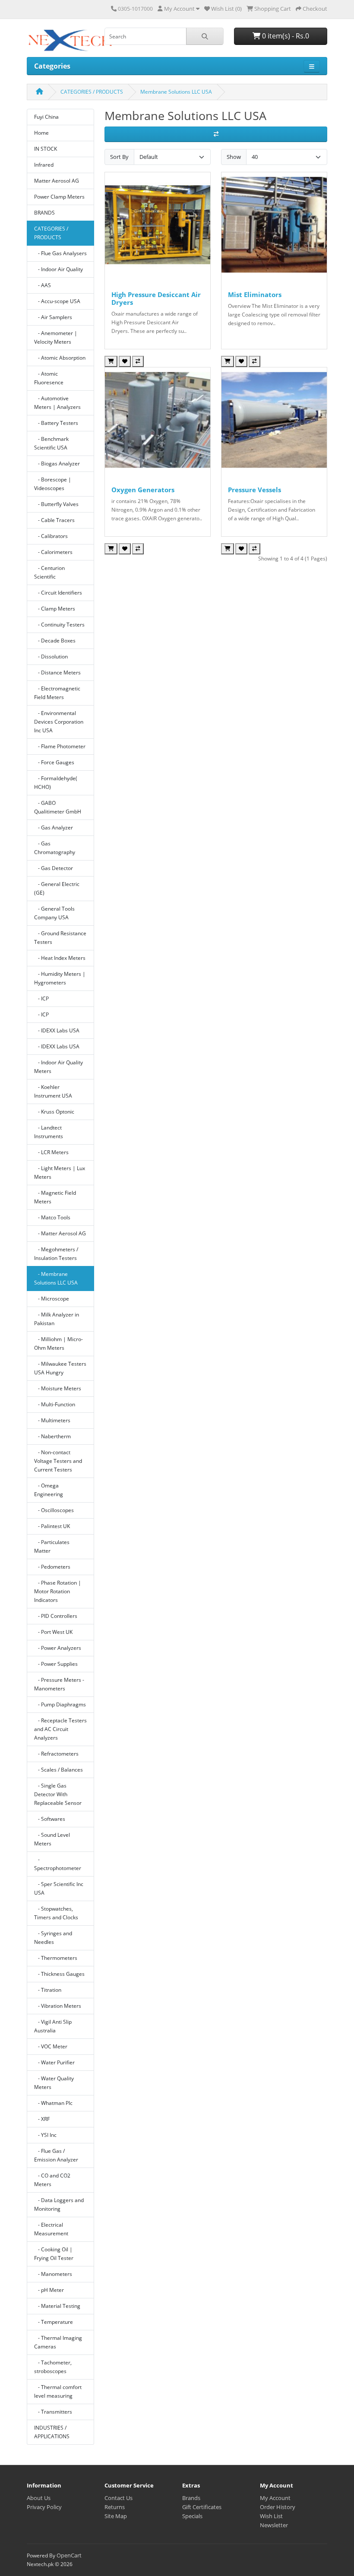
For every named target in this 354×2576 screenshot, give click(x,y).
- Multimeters (52, 1420)
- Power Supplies (56, 1664)
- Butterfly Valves (56, 504)
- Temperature (54, 2322)
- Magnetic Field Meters (55, 1197)
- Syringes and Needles (53, 1938)
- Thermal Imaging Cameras (58, 2342)
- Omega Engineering (49, 1490)
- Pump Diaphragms (60, 1704)
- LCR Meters (51, 1152)
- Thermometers (56, 1958)
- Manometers (53, 2274)
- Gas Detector (54, 868)
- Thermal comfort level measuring (58, 2391)
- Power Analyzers (58, 1648)
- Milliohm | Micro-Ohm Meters (58, 1343)
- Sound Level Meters (52, 1839)
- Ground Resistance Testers (60, 938)
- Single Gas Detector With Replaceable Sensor (58, 1794)
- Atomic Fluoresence (49, 378)
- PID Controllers (56, 1616)
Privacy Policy (44, 2507)
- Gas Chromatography (55, 848)
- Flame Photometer (60, 746)
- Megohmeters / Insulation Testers (56, 1254)
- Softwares (50, 1819)
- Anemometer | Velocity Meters (56, 337)
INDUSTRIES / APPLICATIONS (52, 2432)
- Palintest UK (52, 1526)
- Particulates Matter (52, 1546)
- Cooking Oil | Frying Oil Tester (54, 2254)
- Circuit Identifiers (58, 593)
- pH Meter (49, 2290)
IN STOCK (46, 149)
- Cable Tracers (54, 520)
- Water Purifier (54, 2062)
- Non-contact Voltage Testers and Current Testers (58, 1461)
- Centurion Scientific (49, 572)
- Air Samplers (53, 317)
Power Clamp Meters (59, 197)
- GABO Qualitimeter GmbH (58, 807)
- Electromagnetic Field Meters (57, 693)
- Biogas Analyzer (57, 464)
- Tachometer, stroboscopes (53, 2367)
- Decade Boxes (55, 641)
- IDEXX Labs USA (57, 1030)
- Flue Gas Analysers (60, 253)
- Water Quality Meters (54, 2083)
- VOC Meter (51, 2046)
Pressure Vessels (254, 490)
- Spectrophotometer (58, 1864)
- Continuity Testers (59, 625)
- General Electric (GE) (57, 888)
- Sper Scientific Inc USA (59, 1888)
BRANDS (44, 213)
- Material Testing (57, 2306)
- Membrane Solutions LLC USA (56, 1278)
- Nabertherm (52, 1436)
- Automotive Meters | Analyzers (57, 403)
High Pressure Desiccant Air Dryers (156, 298)
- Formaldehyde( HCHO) (56, 783)
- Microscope (52, 1299)
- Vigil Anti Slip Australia (53, 2026)
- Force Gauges (54, 762)
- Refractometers (56, 1754)
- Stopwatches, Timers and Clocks (56, 1913)
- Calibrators (51, 536)
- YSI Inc (45, 2135)
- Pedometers (52, 1567)
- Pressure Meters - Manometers (59, 1684)
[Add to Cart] (111, 361)
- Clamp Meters (55, 609)
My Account (275, 2498)
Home (41, 133)
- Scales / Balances (58, 1770)
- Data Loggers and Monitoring (59, 2204)
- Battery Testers (56, 423)
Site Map (116, 2516)
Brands (191, 2498)
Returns (115, 2507)
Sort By (119, 157)
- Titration (48, 1990)
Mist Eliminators (255, 294)
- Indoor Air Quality (58, 269)
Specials (192, 2516)
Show (234, 157)
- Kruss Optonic (54, 1112)
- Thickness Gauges (59, 1974)
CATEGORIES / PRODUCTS (92, 92)
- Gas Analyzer (54, 828)
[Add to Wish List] (125, 361)
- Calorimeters (53, 552)
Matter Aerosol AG (57, 181)
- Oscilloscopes (54, 1510)
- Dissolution (51, 657)
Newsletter (274, 2525)
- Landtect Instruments (49, 1132)
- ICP (41, 998)
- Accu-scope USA (57, 301)
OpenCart (69, 2555)
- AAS (43, 285)
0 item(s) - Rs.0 (285, 36)
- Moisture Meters (58, 1388)
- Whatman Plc (53, 2103)
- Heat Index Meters (60, 958)
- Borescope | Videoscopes (53, 484)
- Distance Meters (57, 672)
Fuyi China (46, 117)
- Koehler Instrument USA (53, 1091)
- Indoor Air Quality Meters (58, 1067)
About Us (39, 2498)
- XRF (42, 2119)
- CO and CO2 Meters (52, 2180)
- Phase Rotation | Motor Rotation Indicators (58, 1591)
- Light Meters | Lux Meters (60, 1172)
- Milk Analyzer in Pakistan (57, 1319)
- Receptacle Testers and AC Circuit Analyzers (60, 1729)
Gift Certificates (202, 2507)
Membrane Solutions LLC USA (176, 92)
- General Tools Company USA (54, 913)
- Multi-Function (55, 1404)
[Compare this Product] (138, 361)
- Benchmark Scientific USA (51, 443)
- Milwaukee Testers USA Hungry (60, 1368)
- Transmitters (53, 2412)
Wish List (271, 2516)
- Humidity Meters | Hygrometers (60, 978)
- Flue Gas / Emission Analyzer (56, 2155)
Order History (278, 2507)
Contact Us (119, 2498)
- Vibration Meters (58, 2006)
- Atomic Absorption (60, 358)
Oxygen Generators (143, 490)
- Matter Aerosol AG (60, 1233)
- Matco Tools (52, 1217)
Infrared (44, 165)
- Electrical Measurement (51, 2229)
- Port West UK (53, 1632)
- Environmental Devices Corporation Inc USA (59, 722)
